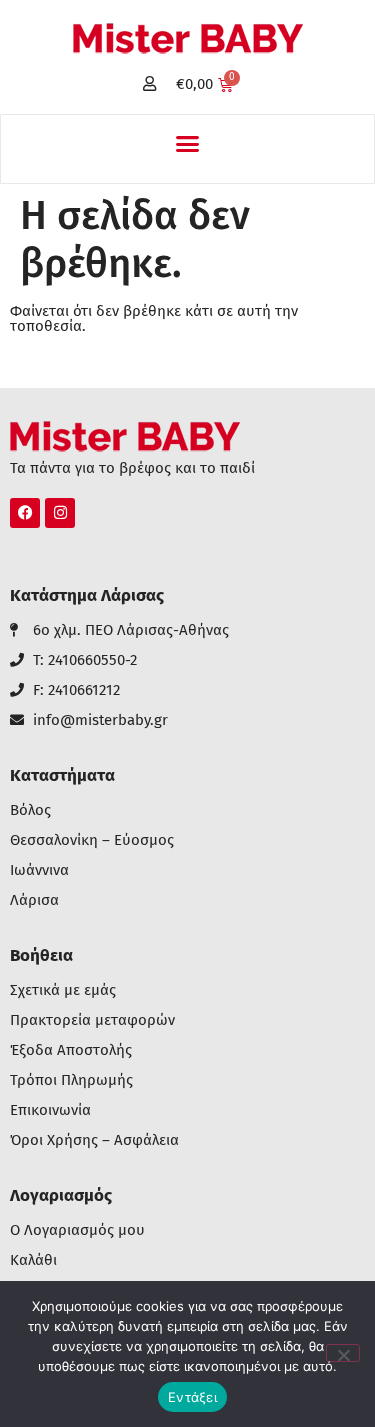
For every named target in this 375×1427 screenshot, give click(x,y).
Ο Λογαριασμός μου (77, 1230)
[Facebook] (25, 513)
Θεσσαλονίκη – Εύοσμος (92, 840)
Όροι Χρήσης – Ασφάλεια (94, 1140)
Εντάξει (192, 1397)
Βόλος (30, 810)
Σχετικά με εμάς (63, 990)
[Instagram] (60, 513)
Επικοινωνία (50, 1110)
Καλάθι (33, 1260)
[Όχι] (343, 1353)
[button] (188, 144)
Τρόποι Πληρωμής (71, 1080)
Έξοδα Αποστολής (71, 1050)
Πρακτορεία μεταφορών (92, 1020)
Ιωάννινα (39, 870)
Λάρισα (34, 900)
